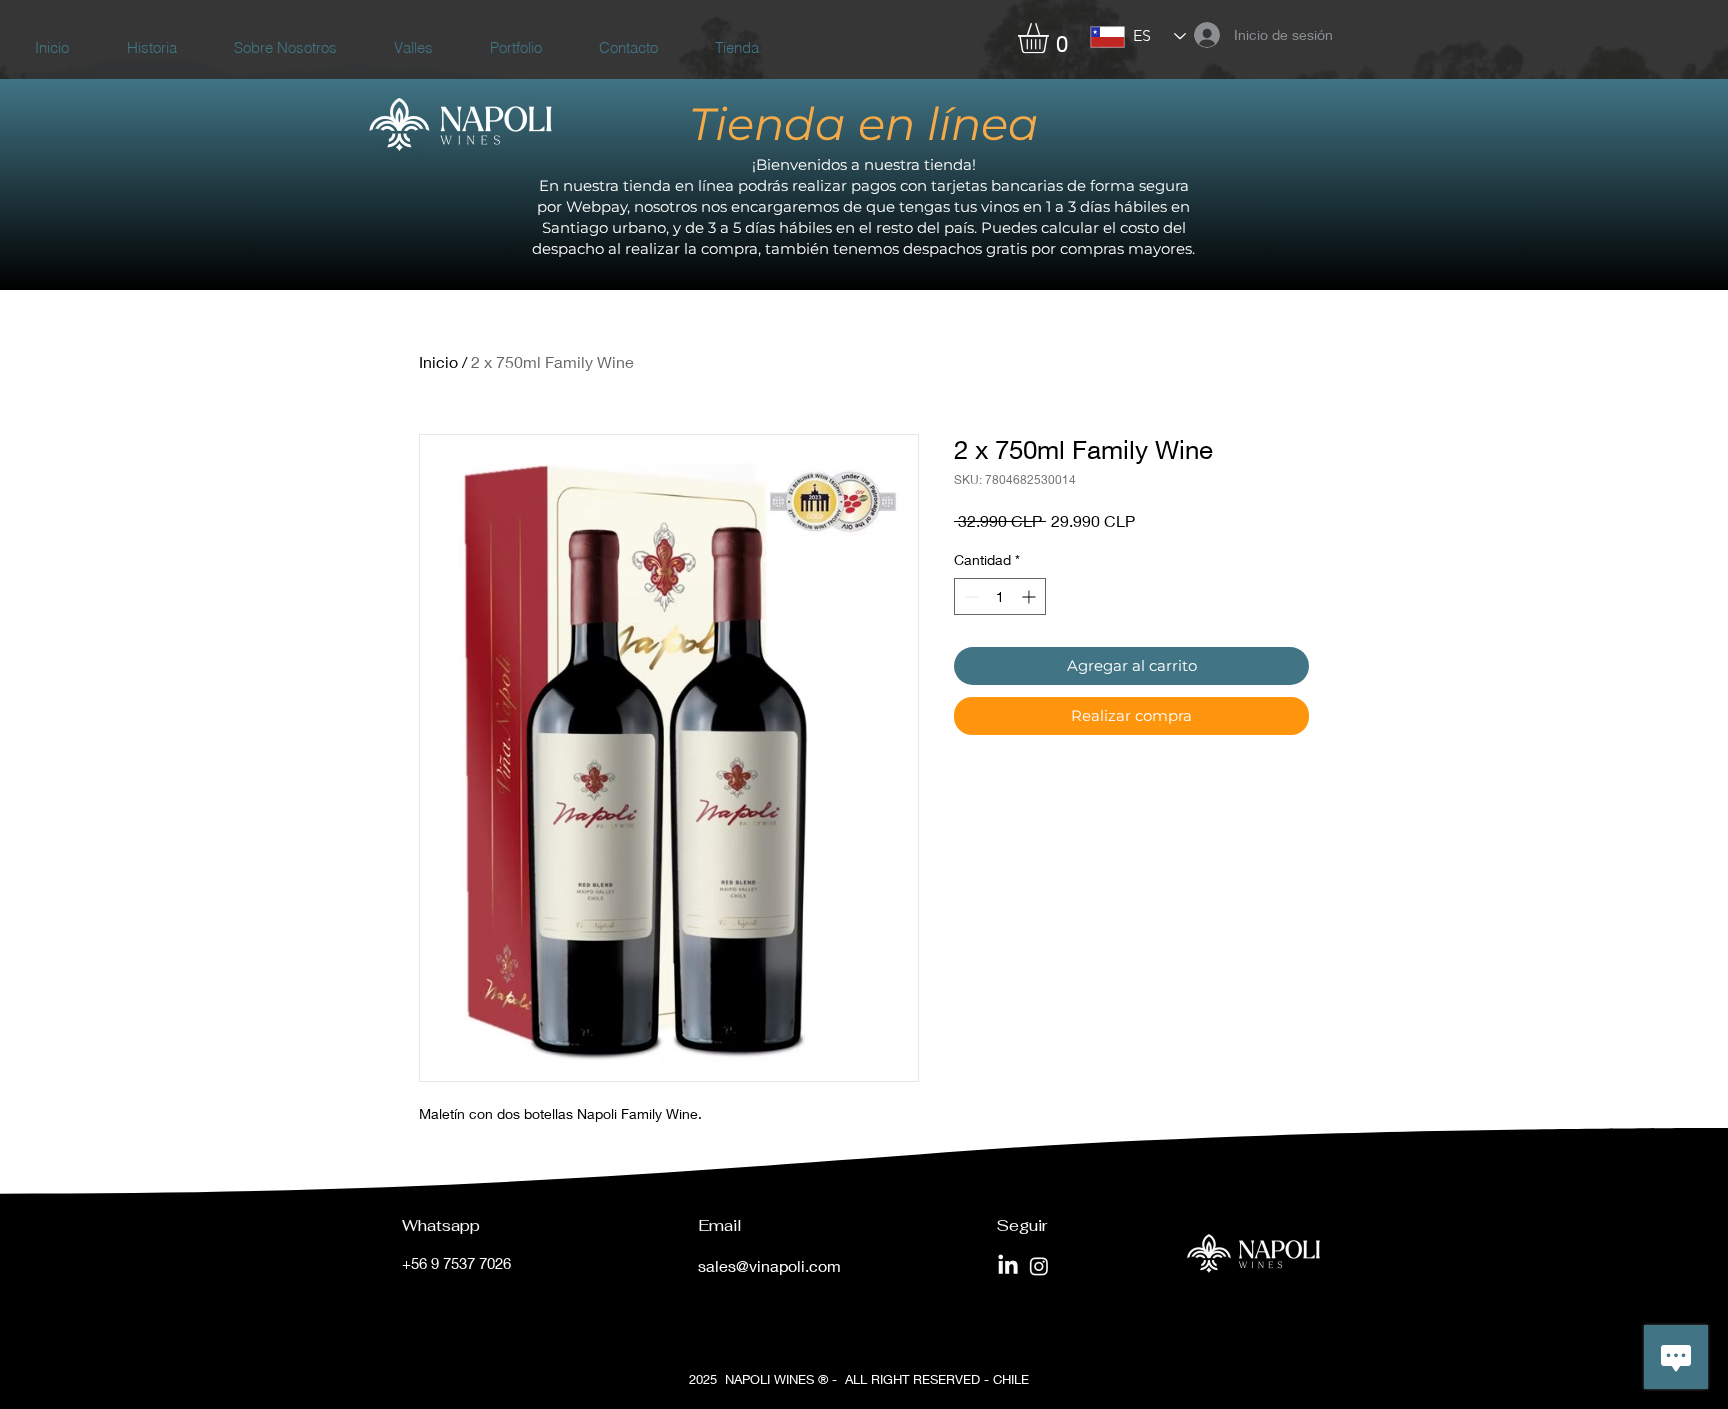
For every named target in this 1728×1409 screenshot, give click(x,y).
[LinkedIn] (1008, 1266)
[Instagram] (1039, 1266)
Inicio (438, 361)
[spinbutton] (1000, 596)
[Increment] (1030, 596)
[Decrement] (969, 596)
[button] (1051, 38)
